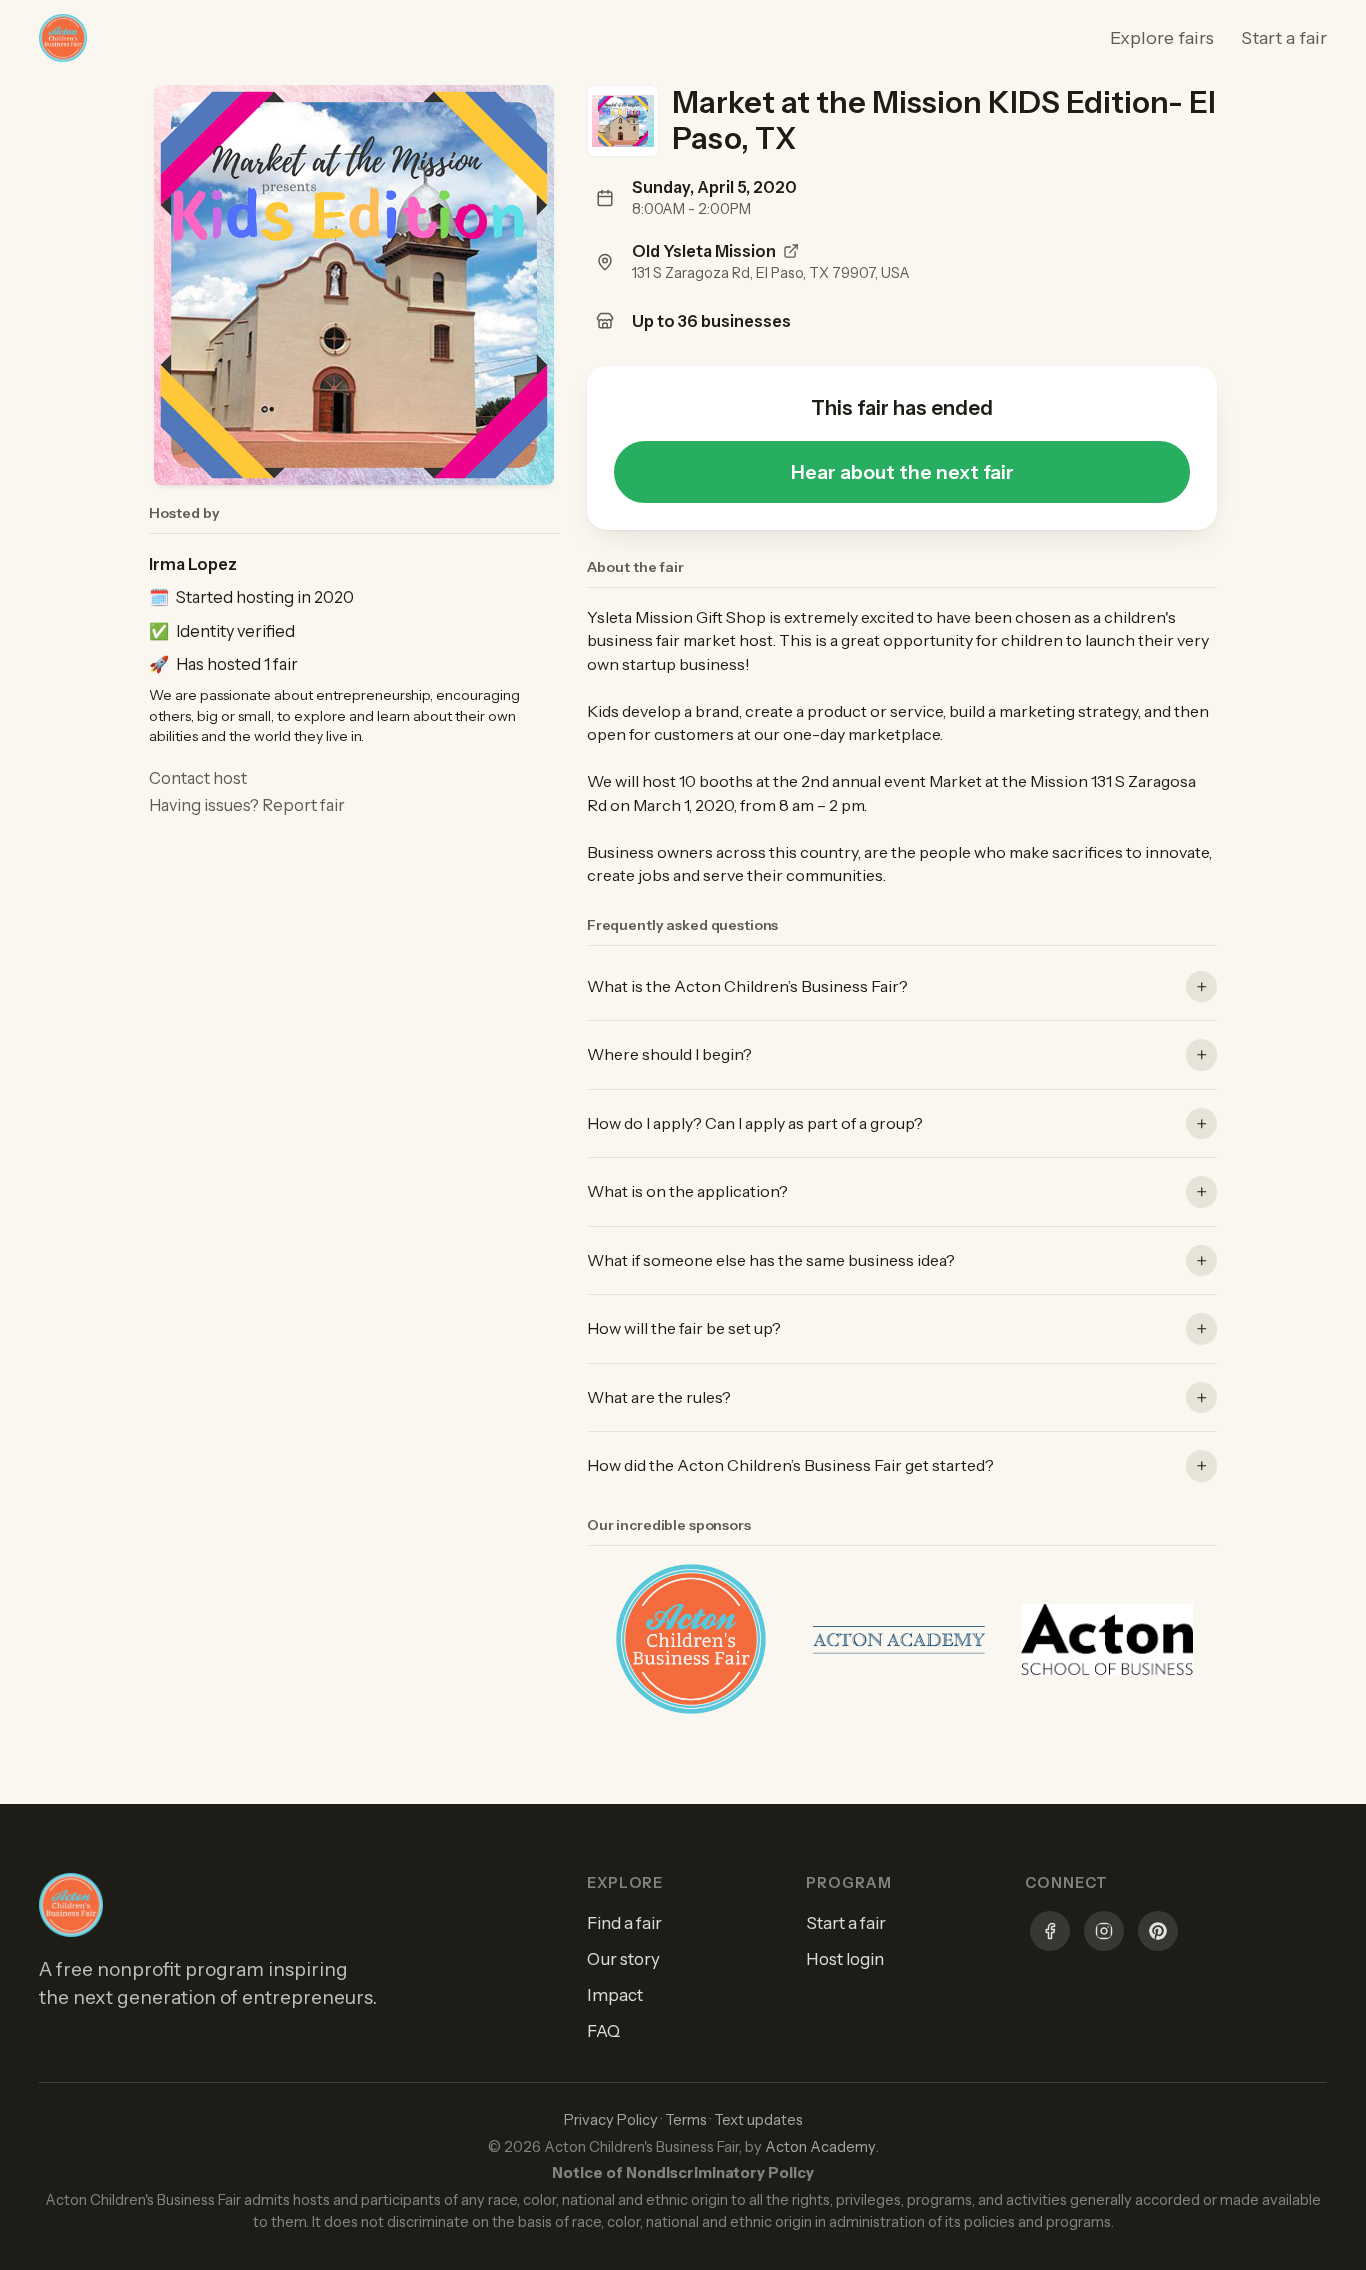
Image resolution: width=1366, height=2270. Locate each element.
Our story (623, 1959)
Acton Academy (820, 2147)
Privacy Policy (611, 2120)
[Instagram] (1104, 1934)
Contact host (198, 778)
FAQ (603, 2031)
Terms (686, 2120)
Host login (845, 1959)
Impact (615, 1995)
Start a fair (1284, 38)
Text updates (758, 2120)
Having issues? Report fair (247, 805)
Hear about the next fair (902, 472)
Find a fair (624, 1923)
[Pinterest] (1158, 1934)
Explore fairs (1162, 38)
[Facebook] (1050, 1934)
